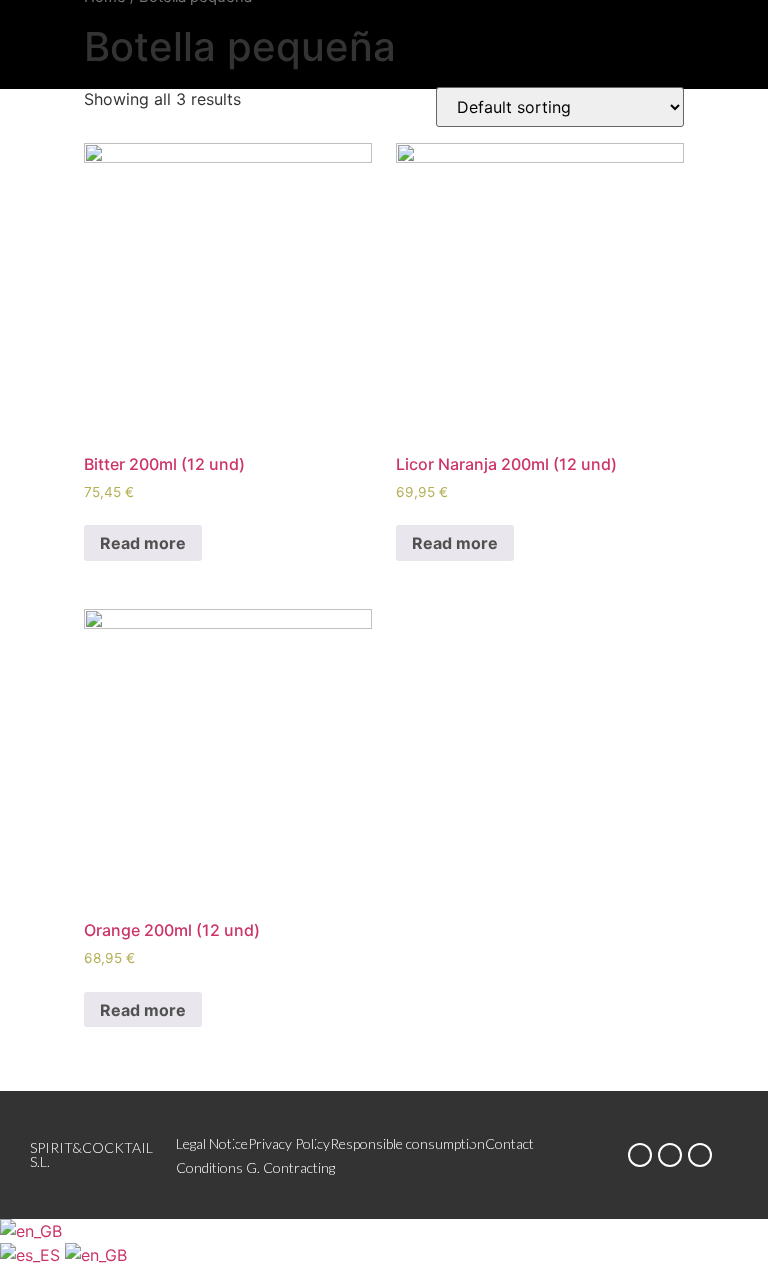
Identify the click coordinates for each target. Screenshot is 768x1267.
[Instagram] (700, 1155)
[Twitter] (670, 1155)
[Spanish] (32, 1255)
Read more (143, 543)
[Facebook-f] (640, 1155)
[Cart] (694, 44)
